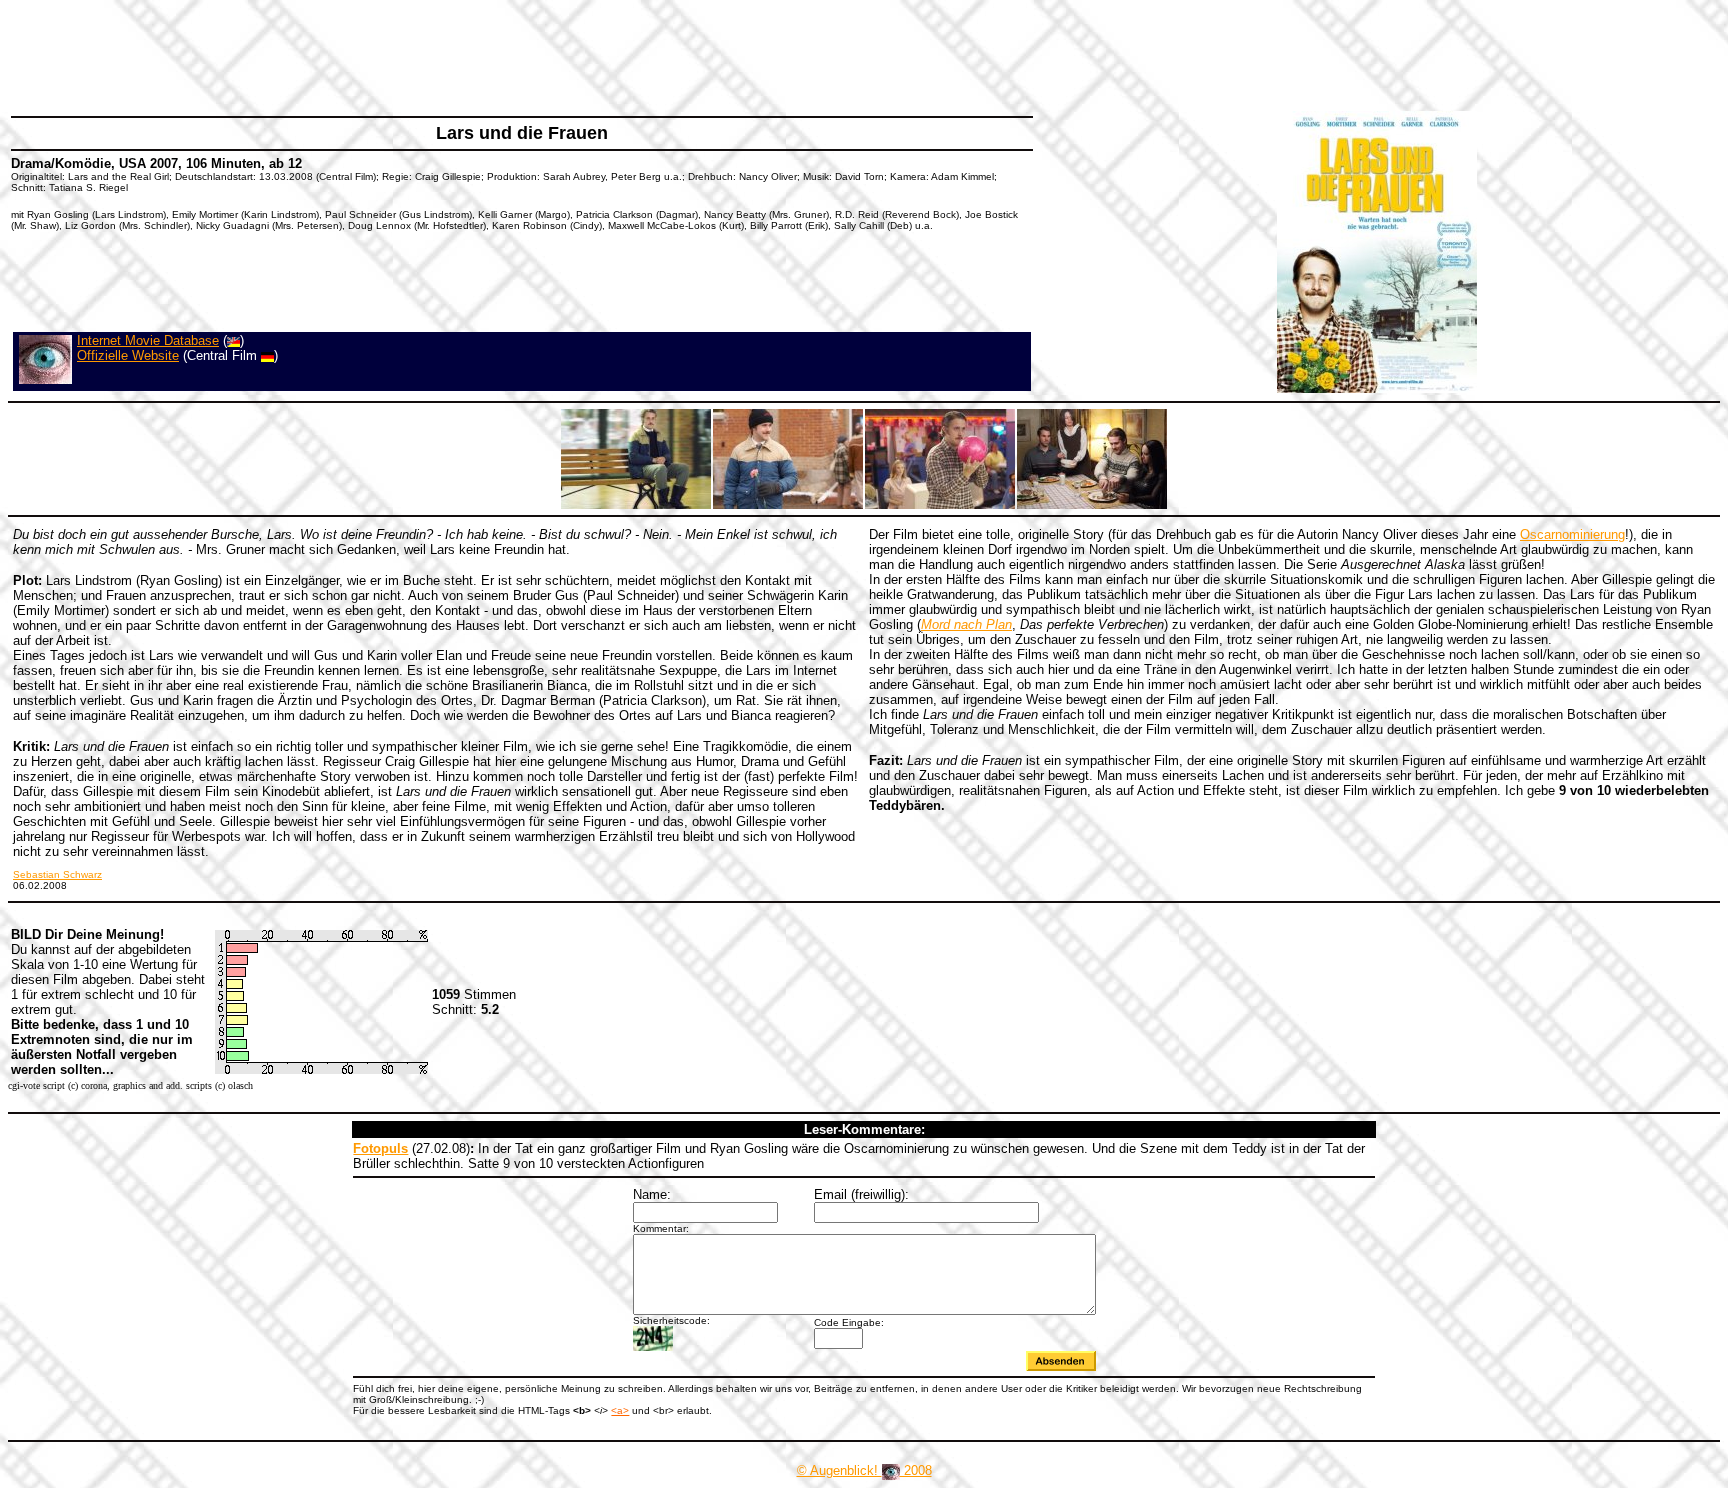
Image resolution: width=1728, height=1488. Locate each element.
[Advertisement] (374, 55)
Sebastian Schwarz (57, 874)
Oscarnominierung (1572, 534)
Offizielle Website (128, 355)
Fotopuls (380, 1148)
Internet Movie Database (148, 340)
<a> (620, 1410)
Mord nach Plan (966, 624)
